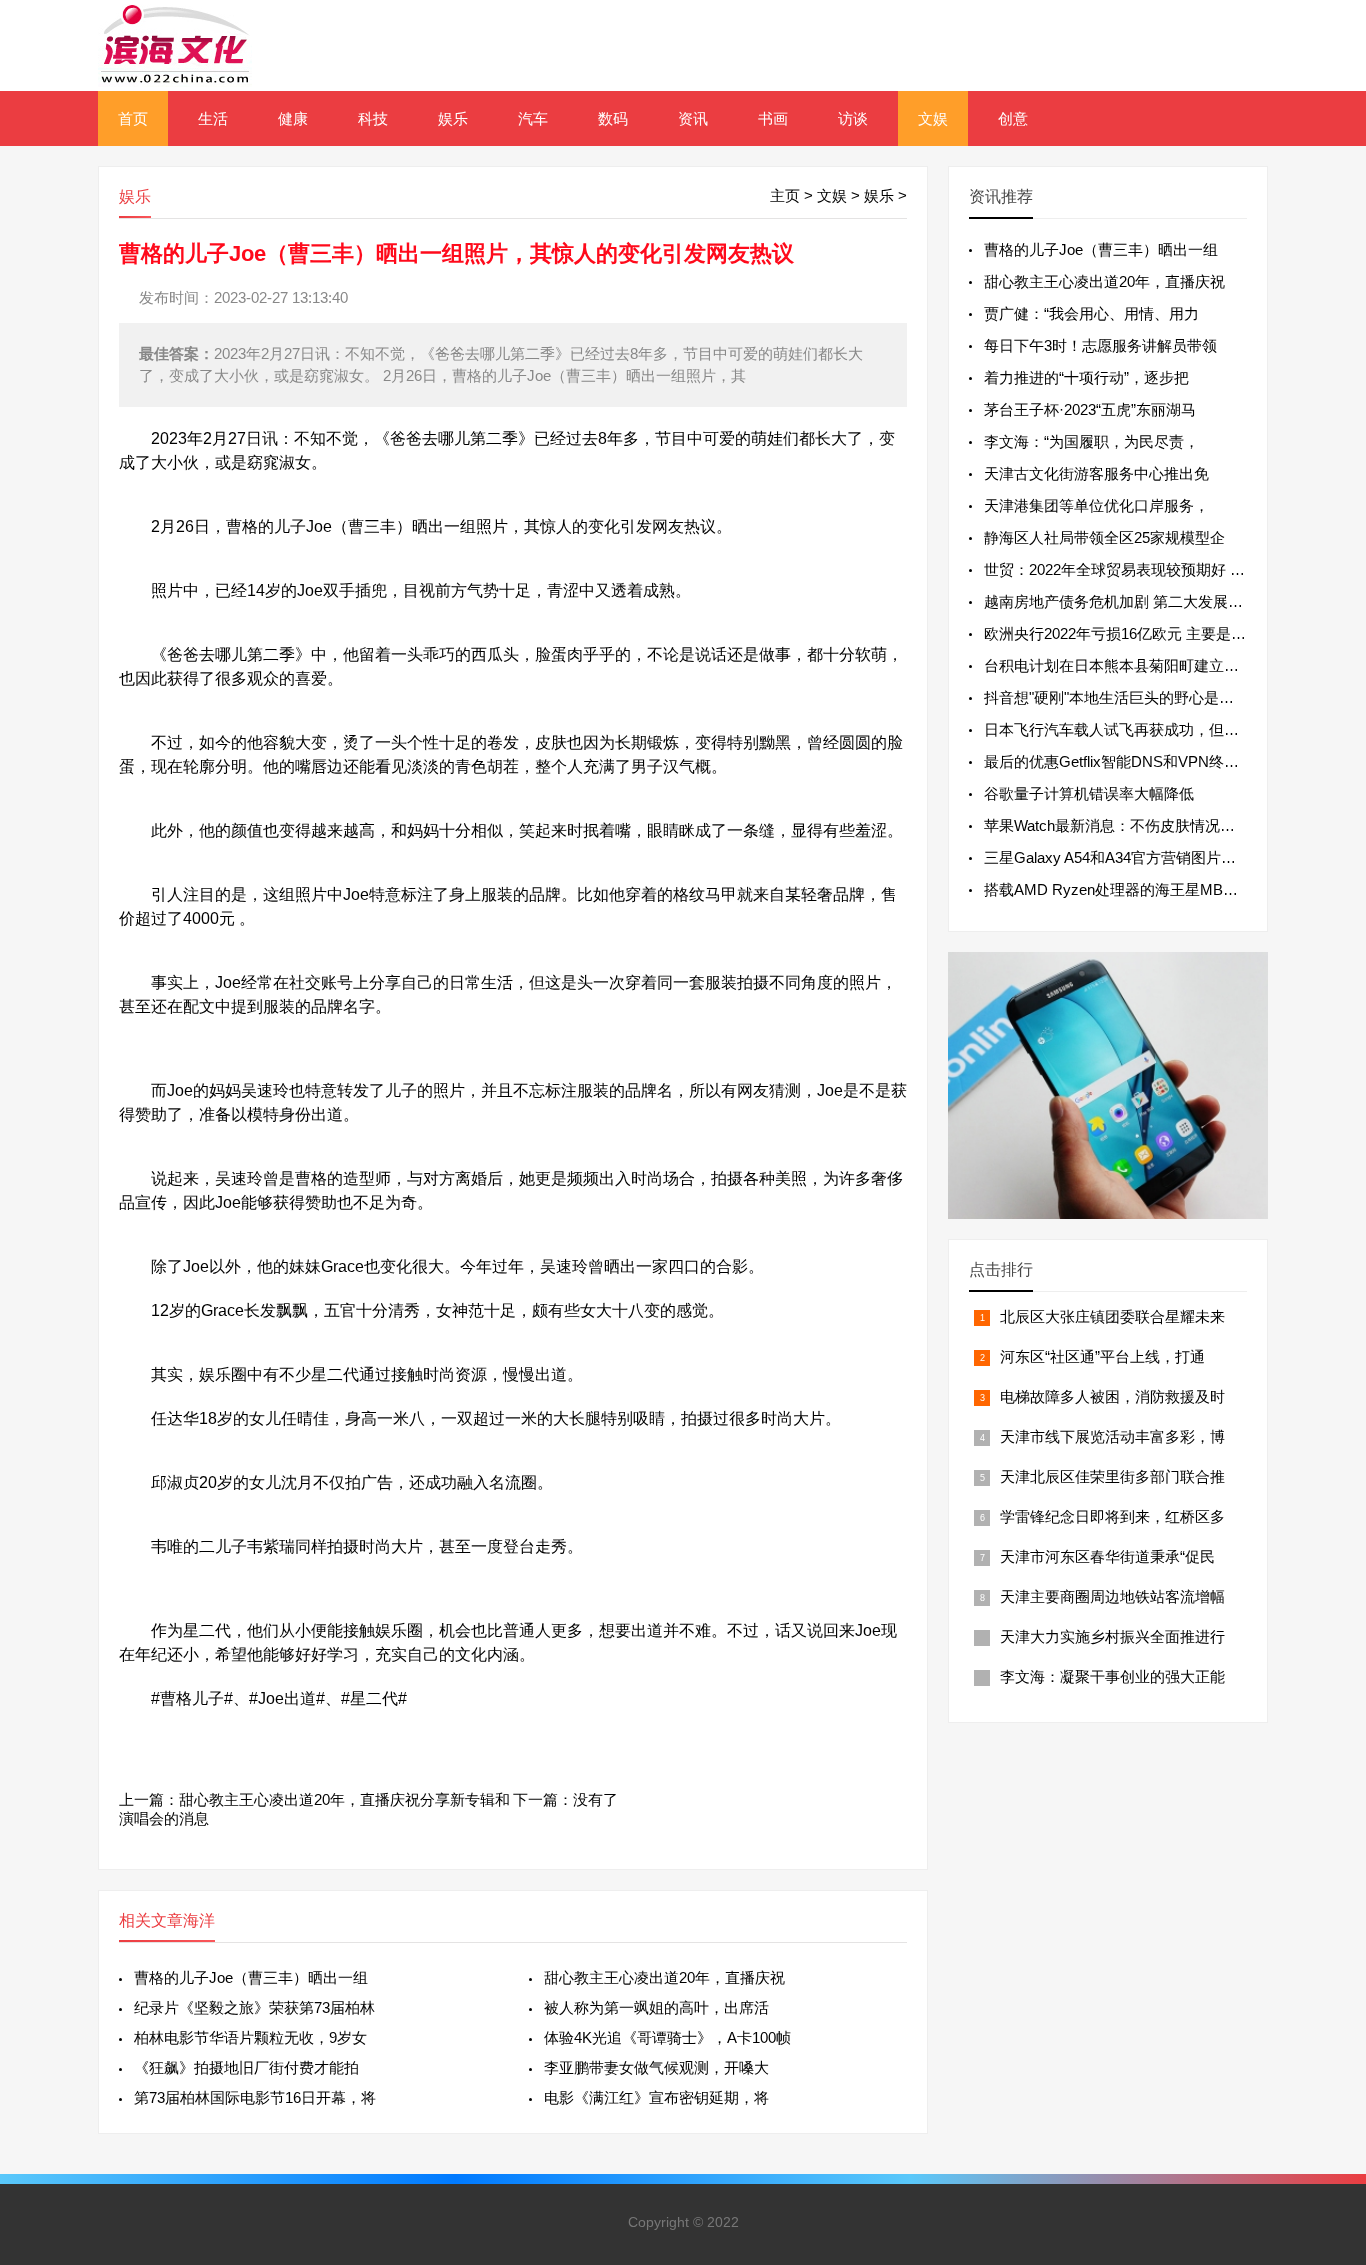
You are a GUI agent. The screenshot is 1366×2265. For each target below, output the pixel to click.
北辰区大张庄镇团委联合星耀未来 (1112, 1316)
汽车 (533, 118)
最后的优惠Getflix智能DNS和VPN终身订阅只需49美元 (1164, 761)
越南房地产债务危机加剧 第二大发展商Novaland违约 (1159, 601)
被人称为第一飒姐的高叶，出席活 (656, 2007)
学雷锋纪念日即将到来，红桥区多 (1112, 1516)
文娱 (933, 118)
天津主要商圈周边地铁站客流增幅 (1112, 1596)
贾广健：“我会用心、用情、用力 (1091, 313)
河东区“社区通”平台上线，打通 (1102, 1356)
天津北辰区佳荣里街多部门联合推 (1112, 1476)
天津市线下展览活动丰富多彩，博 (1112, 1436)
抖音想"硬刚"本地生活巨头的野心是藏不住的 (1131, 697)
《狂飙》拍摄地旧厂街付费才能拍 (246, 2067)
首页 (133, 118)
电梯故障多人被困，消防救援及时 (1112, 1396)
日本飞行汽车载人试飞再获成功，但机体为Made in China (1173, 729)
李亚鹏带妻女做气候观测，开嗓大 (656, 2067)
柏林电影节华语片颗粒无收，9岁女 (250, 2037)
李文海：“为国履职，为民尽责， (1091, 441)
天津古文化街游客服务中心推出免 (1096, 473)
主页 (785, 195)
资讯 (693, 118)
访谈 (853, 118)
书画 (773, 118)
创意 (1013, 118)
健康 (293, 118)
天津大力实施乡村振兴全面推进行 (1112, 1636)
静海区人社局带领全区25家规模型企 (1104, 537)
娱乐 (453, 118)
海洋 (199, 1920)
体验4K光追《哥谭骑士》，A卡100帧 (667, 2037)
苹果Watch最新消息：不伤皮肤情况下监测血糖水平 (1154, 825)
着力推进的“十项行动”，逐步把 (1086, 377)
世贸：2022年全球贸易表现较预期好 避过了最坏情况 (1159, 569)
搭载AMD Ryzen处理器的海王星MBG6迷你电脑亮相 (1158, 889)
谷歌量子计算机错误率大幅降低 (1089, 793)
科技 (373, 118)
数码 (613, 118)
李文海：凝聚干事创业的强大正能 (1112, 1676)
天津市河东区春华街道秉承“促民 (1107, 1556)
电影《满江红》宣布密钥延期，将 (656, 2097)
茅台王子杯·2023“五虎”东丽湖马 (1090, 409)
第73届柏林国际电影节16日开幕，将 (255, 2097)
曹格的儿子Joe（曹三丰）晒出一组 (251, 1977)
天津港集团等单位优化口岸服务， (1096, 505)
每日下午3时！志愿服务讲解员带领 (1100, 345)
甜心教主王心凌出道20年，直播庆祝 (664, 1977)
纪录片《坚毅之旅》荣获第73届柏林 (254, 2007)
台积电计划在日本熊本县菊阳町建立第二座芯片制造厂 (1164, 665)
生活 (213, 118)
